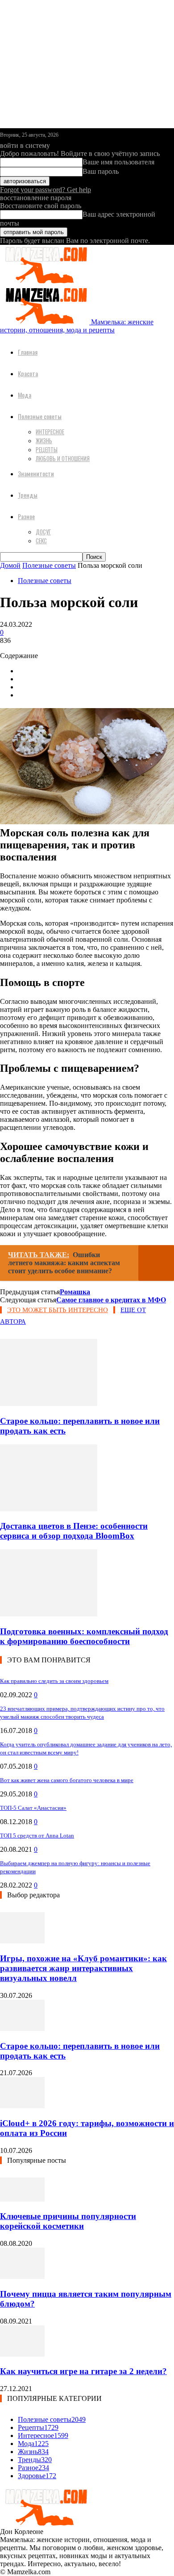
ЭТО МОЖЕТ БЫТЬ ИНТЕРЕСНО (58, 1310)
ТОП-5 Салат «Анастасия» (33, 1808)
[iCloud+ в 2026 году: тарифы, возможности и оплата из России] (22, 2106)
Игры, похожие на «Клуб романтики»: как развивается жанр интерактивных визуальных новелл (83, 1968)
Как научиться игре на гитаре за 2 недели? (83, 2371)
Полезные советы (40, 416)
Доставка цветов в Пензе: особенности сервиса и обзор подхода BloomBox (74, 1531)
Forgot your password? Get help (46, 190)
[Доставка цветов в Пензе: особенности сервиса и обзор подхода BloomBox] (49, 1509)
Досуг (43, 532)
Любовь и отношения (63, 458)
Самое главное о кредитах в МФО (111, 1300)
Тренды (28, 495)
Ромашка (75, 1292)
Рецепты (47, 449)
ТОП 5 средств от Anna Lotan (37, 1836)
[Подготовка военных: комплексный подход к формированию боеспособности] (49, 1614)
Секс (41, 541)
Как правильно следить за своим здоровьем (54, 1681)
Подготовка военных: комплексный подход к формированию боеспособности (84, 1636)
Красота (28, 373)
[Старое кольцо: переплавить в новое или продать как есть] (49, 1403)
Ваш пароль (101, 171)
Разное (26, 516)
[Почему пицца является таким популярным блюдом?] (22, 2276)
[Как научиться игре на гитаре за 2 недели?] (22, 2354)
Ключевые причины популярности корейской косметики (68, 2221)
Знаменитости (36, 473)
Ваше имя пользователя (118, 162)
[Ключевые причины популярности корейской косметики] (22, 2199)
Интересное (50, 432)
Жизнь (44, 441)
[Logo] (45, 281)
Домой (10, 565)
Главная (28, 352)
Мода (25, 395)
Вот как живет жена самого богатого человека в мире (67, 1780)
